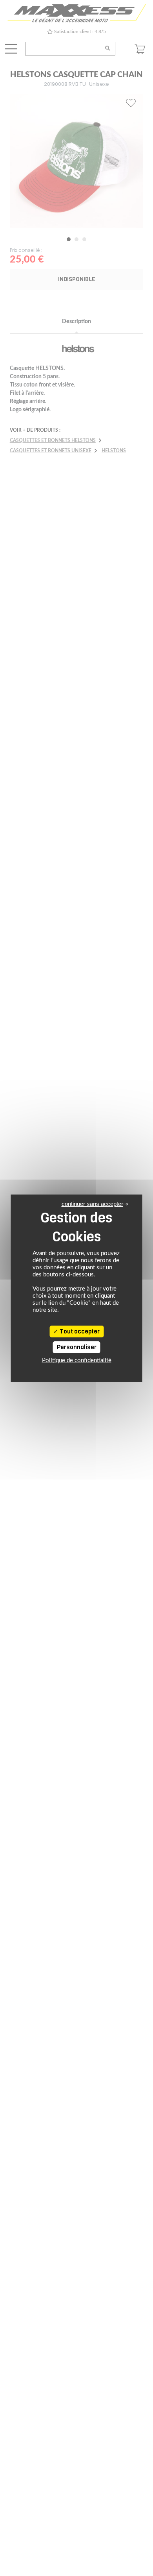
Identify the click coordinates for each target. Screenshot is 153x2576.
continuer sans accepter (92, 1204)
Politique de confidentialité (77, 1360)
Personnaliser (77, 1347)
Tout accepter (79, 1331)
